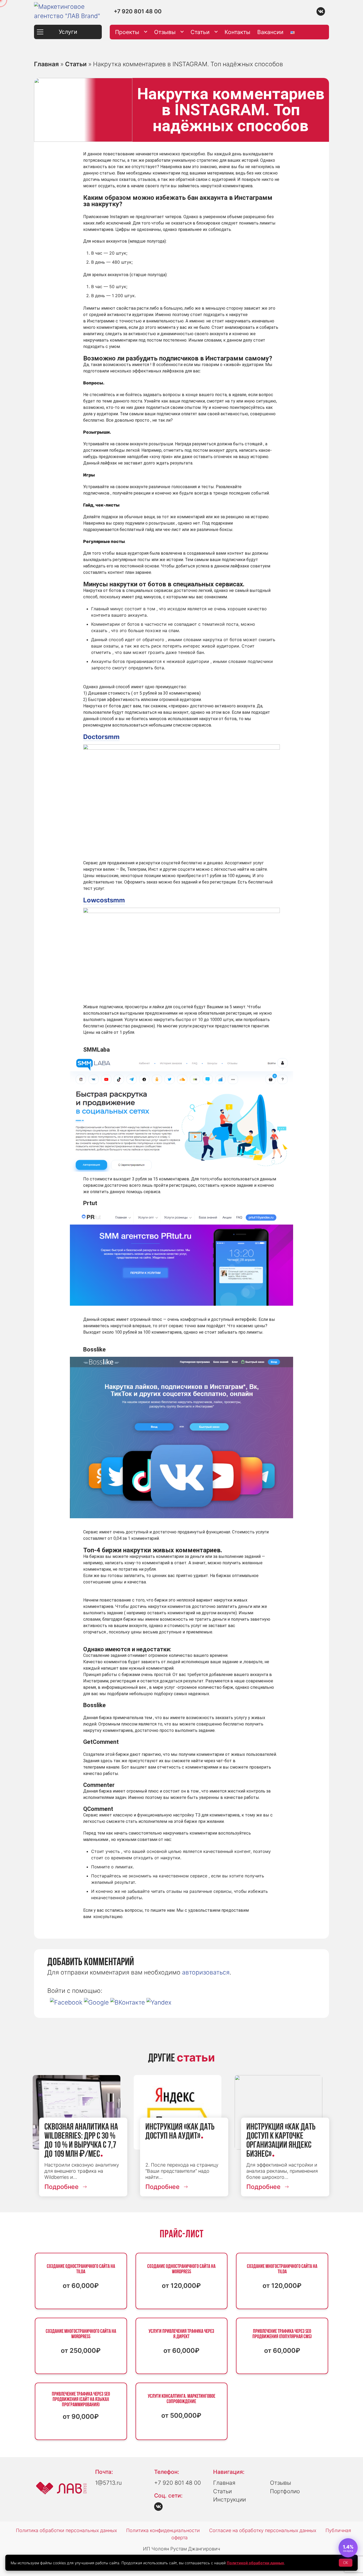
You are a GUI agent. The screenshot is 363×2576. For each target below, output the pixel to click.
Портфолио (285, 2491)
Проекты (127, 32)
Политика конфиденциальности (163, 2530)
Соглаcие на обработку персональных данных (263, 2530)
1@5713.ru (108, 2483)
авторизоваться (206, 1972)
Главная (46, 64)
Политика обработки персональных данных (66, 2530)
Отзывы (165, 32)
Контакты (237, 32)
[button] (67, 2002)
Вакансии (270, 32)
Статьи (200, 32)
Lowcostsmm (104, 900)
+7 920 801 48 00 (138, 11)
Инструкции (229, 2500)
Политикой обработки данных (255, 2563)
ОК (346, 2563)
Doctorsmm (101, 737)
